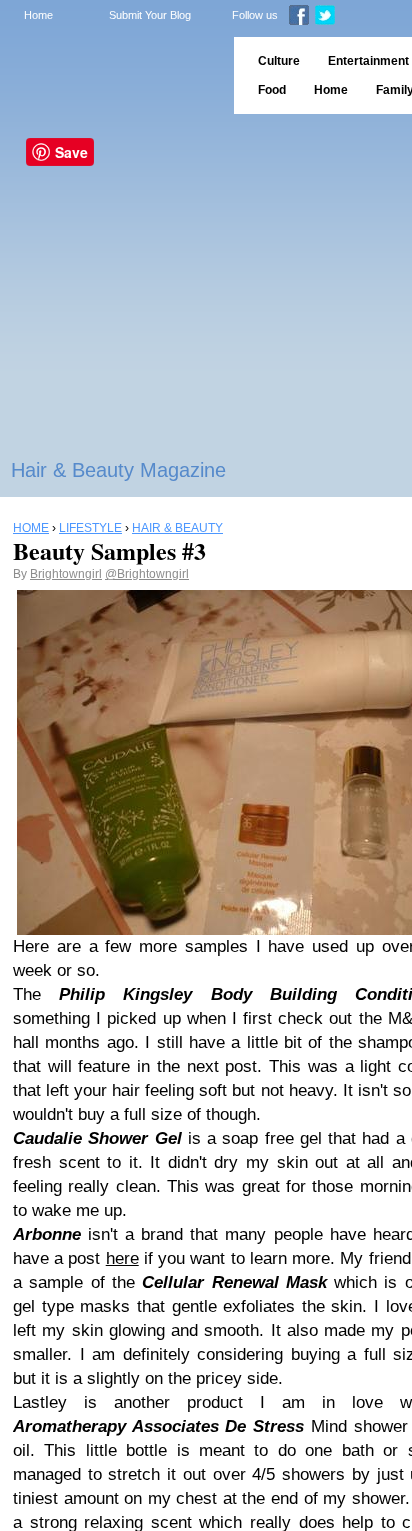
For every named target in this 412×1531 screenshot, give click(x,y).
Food (272, 90)
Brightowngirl (66, 574)
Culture (279, 61)
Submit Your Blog (150, 15)
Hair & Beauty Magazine (118, 470)
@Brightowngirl (147, 574)
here (122, 1258)
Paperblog (110, 75)
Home (38, 15)
